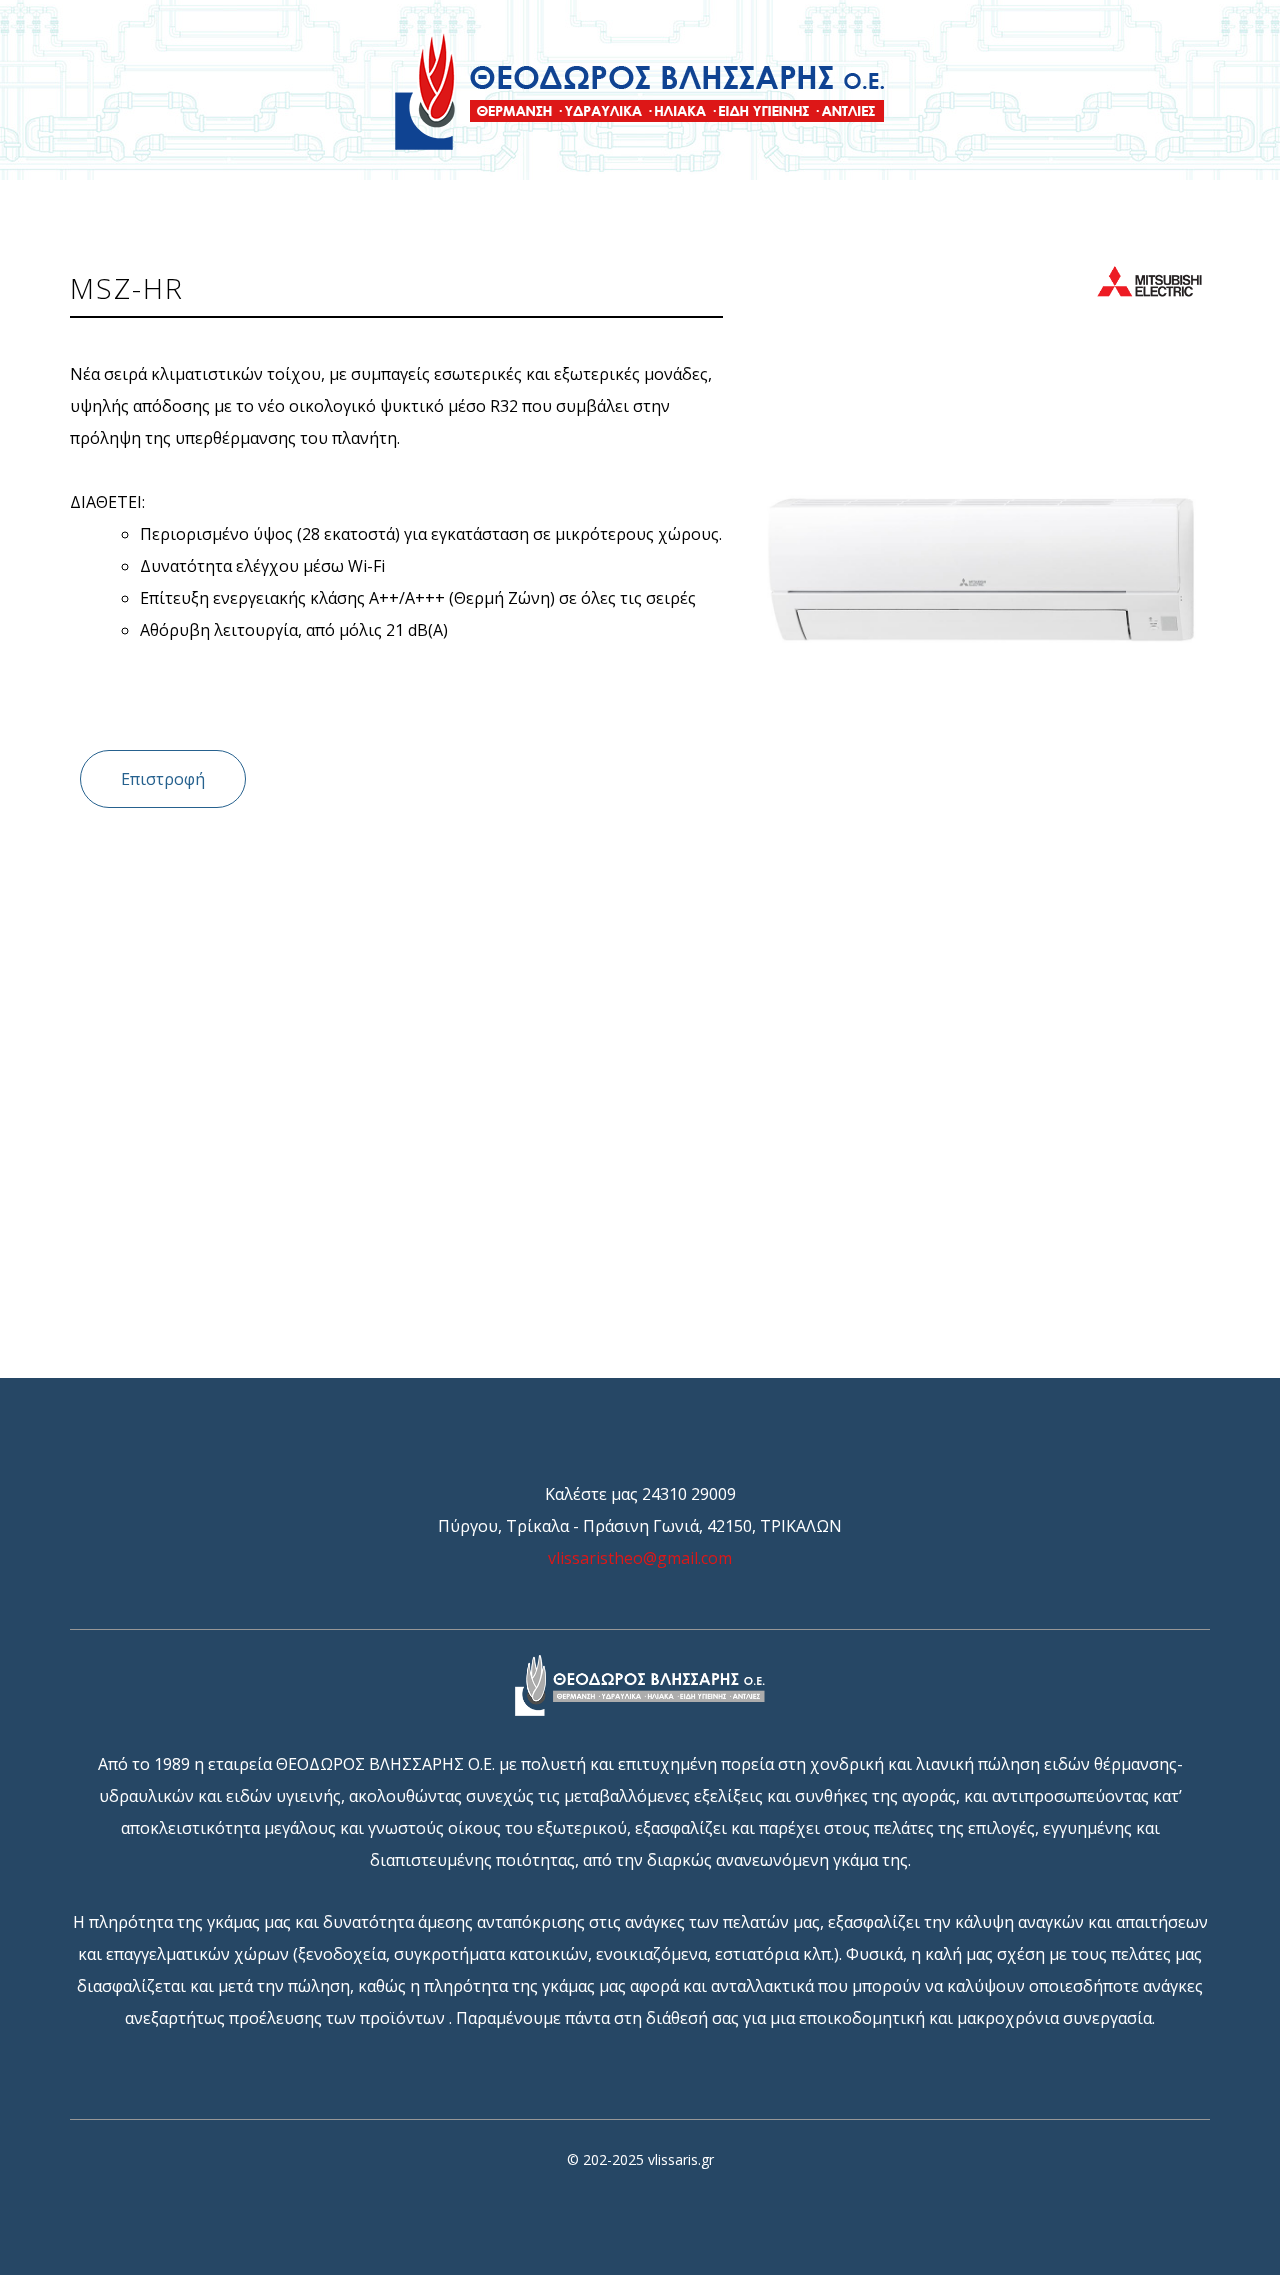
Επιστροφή (163, 779)
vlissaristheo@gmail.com (640, 1558)
